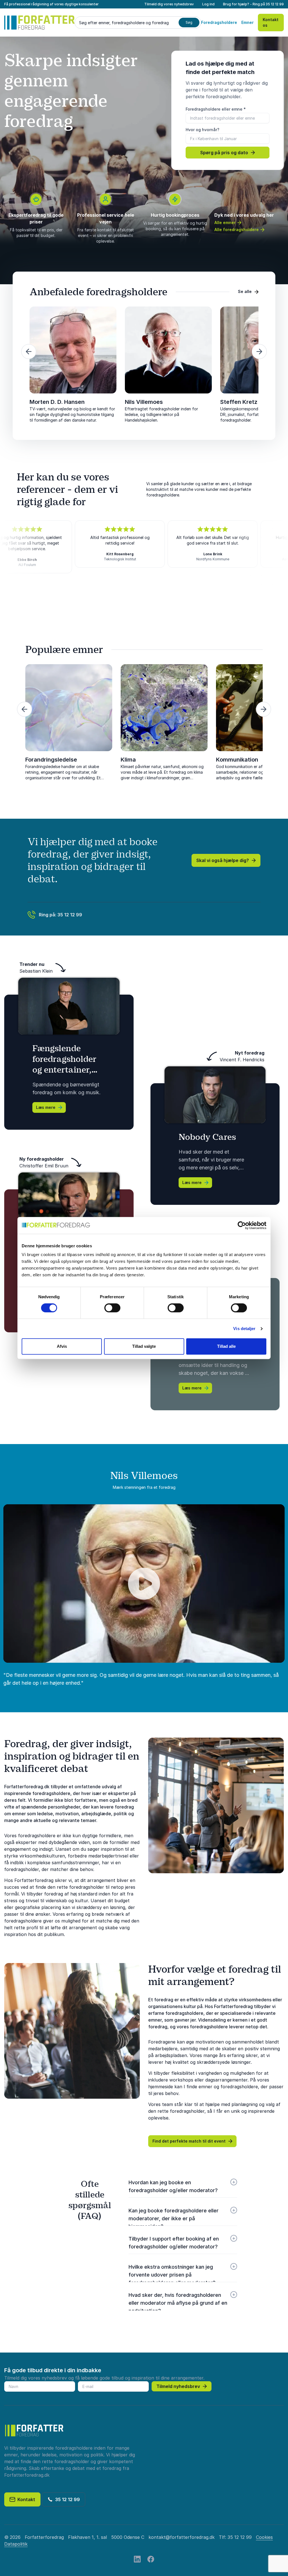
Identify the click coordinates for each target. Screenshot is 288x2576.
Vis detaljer (244, 1329)
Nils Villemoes (144, 402)
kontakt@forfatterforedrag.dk (182, 2537)
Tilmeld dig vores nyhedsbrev (169, 4)
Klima (128, 760)
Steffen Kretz (239, 402)
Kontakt (25, 2499)
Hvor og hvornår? (202, 130)
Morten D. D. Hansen (57, 402)
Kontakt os (271, 22)
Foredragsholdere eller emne (216, 109)
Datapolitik (16, 2544)
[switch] (112, 1308)
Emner (247, 22)
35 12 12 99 (275, 4)
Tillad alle (226, 1346)
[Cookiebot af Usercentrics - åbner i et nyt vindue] (242, 1225)
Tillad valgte (144, 1346)
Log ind (208, 4)
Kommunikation (237, 760)
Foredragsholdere (219, 22)
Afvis (62, 1346)
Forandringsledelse (51, 760)
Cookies (264, 2537)
